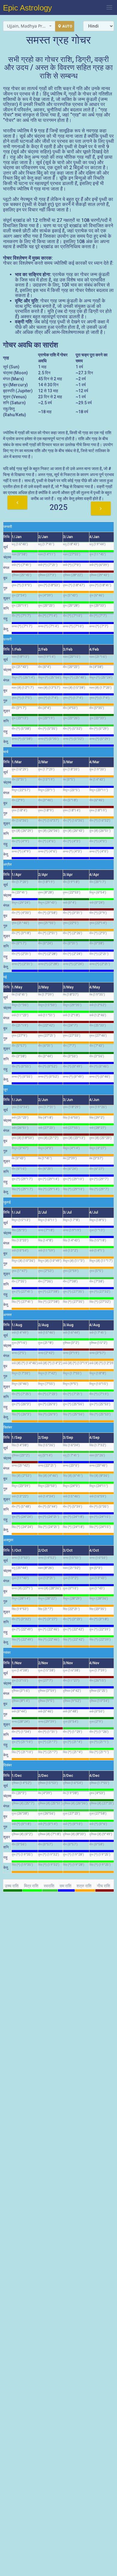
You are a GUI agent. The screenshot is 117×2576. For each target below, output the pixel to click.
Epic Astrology (27, 8)
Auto (67, 26)
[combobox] (29, 26)
